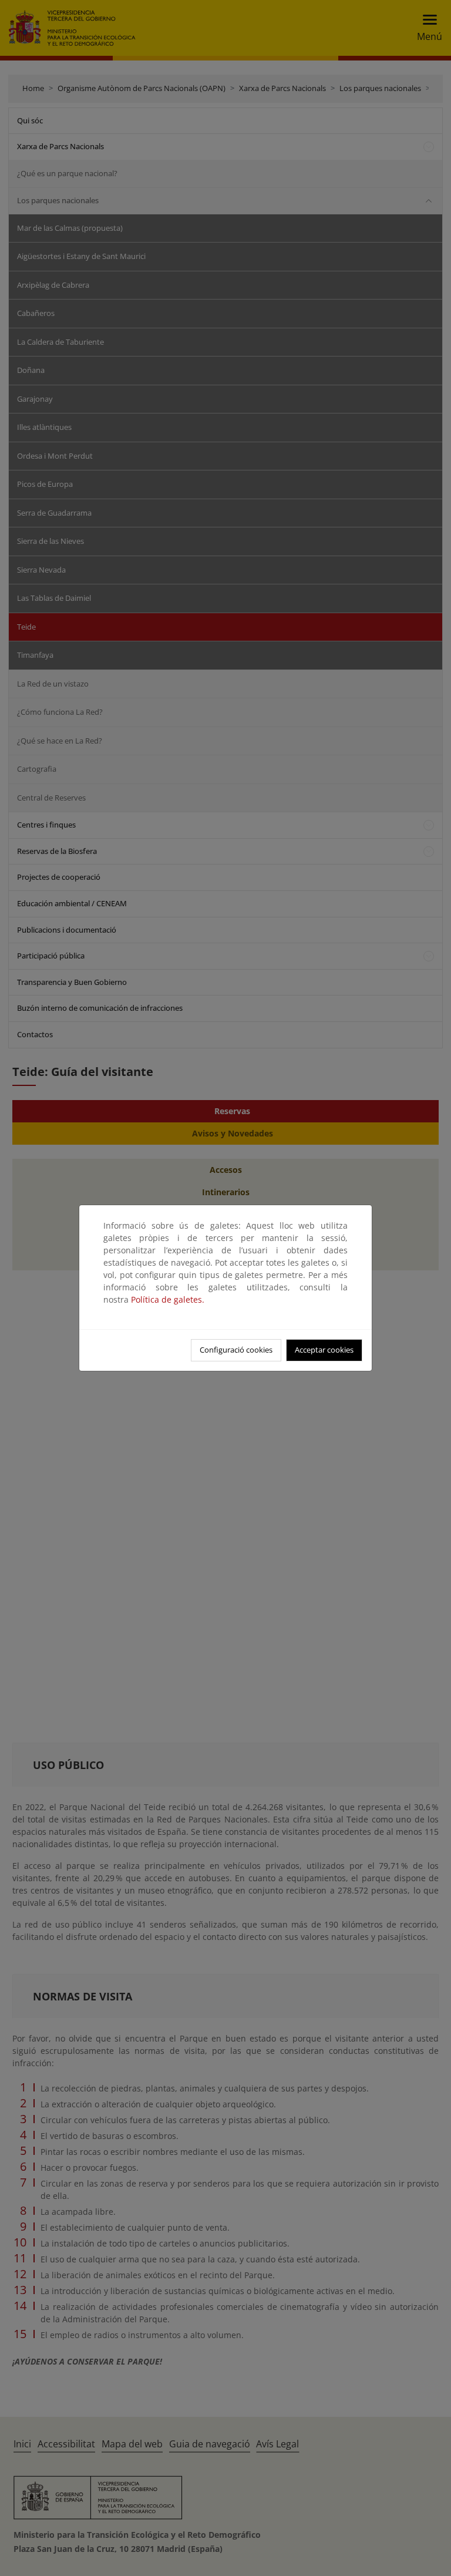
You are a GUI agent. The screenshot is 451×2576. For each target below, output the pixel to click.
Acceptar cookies (324, 1350)
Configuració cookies (236, 1350)
